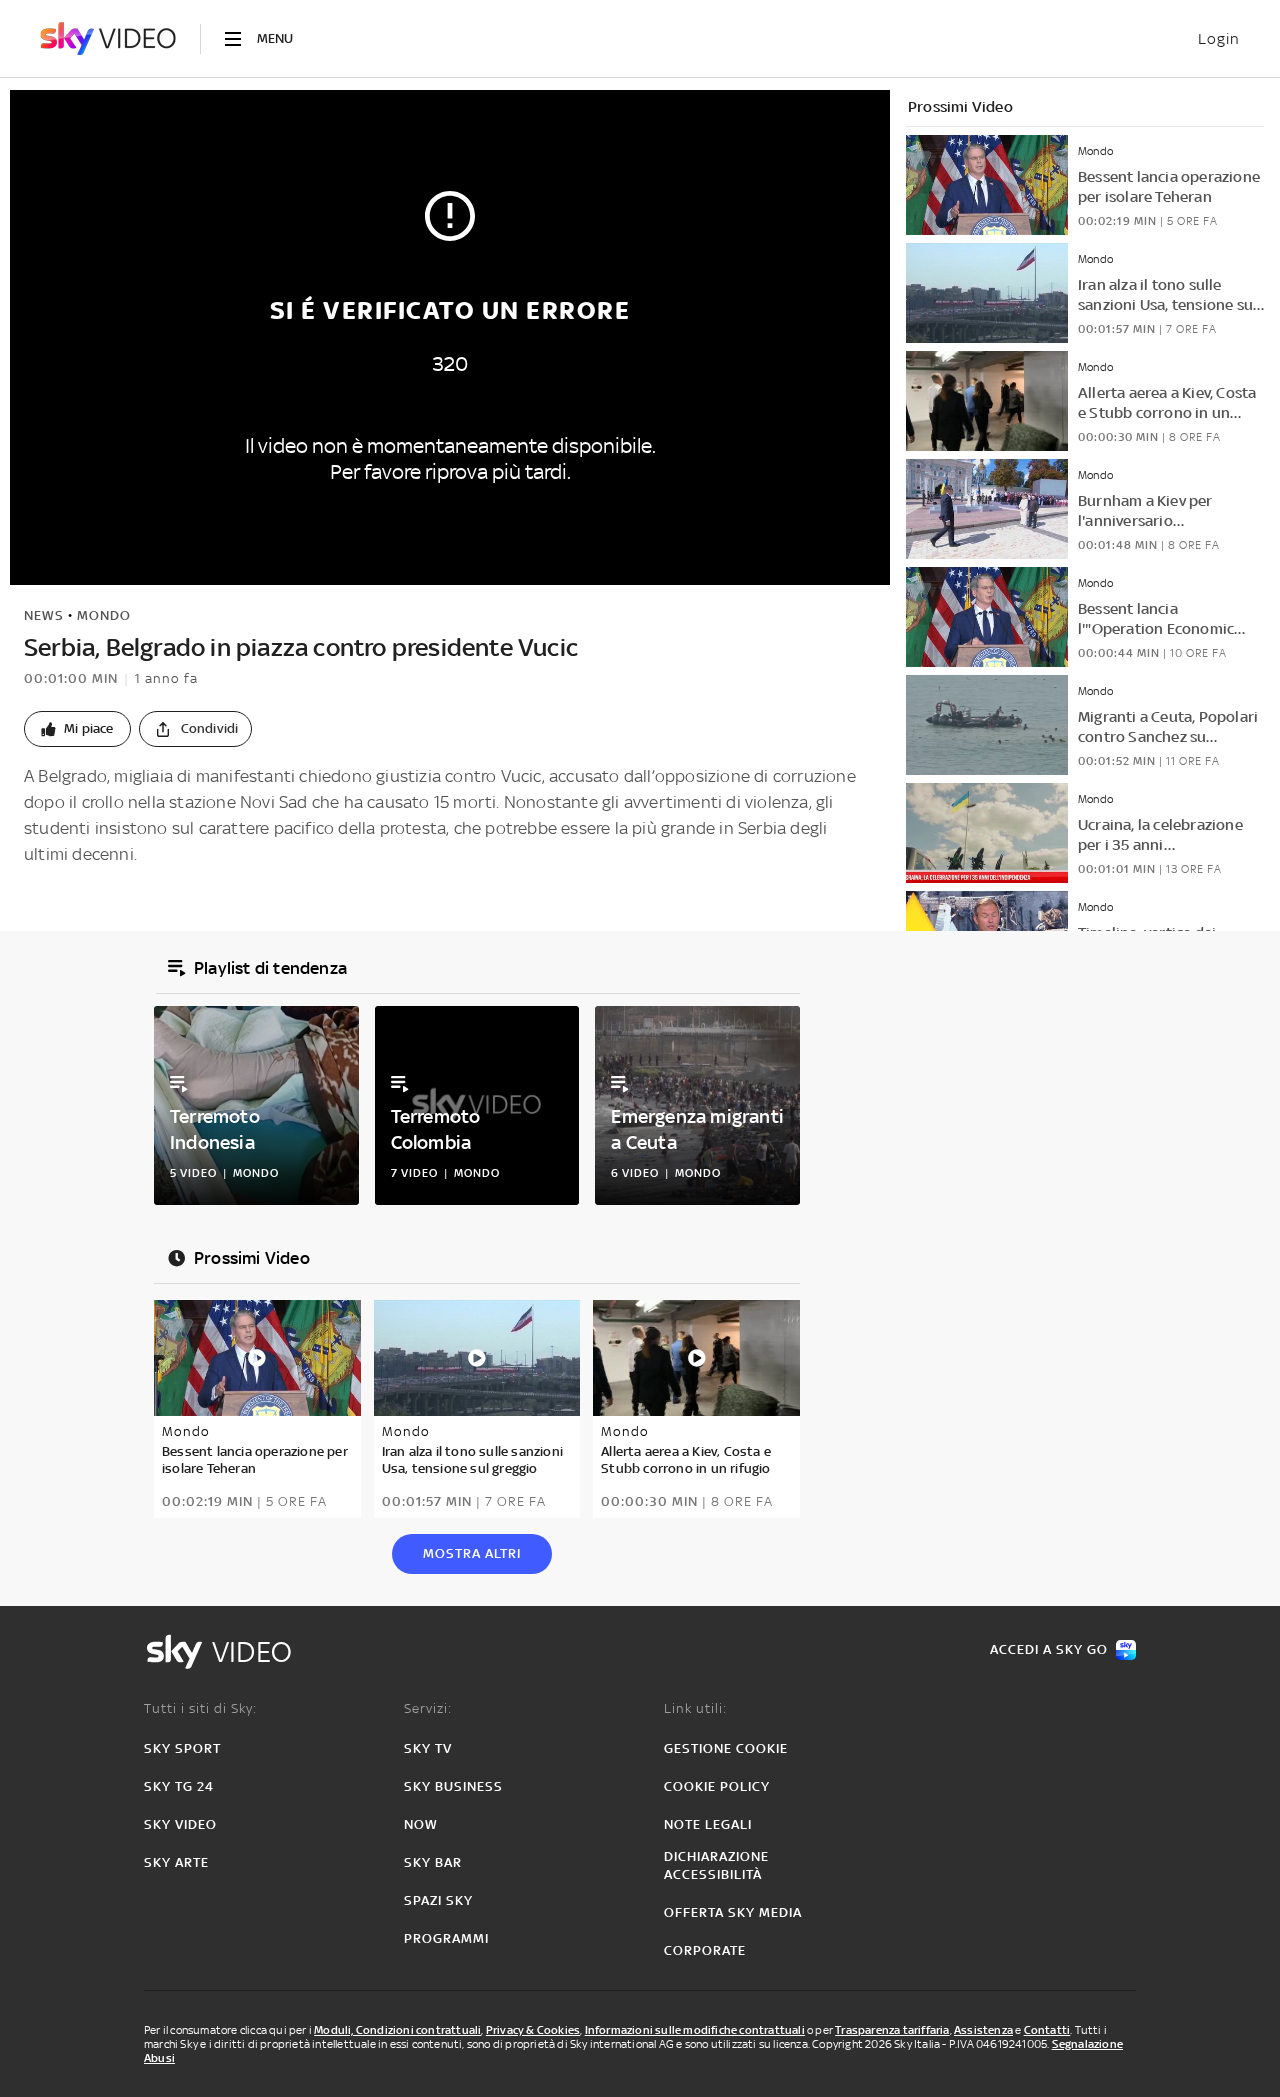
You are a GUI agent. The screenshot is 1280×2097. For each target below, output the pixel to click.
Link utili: (695, 1708)
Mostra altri (472, 1553)
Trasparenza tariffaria (892, 2030)
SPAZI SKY (438, 1900)
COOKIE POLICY (717, 1786)
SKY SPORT (182, 1748)
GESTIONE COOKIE (726, 1748)
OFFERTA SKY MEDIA (733, 1912)
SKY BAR (433, 1862)
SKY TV (428, 1748)
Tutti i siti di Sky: (200, 1708)
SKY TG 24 (179, 1786)
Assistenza (983, 2030)
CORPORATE (705, 1950)
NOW (421, 1824)
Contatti (1047, 2030)
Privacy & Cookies (533, 2030)
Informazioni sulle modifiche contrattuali (695, 2030)
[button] (77, 729)
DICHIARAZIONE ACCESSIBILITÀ (716, 1865)
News (44, 615)
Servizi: (428, 1708)
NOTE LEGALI (708, 1824)
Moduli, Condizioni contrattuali (397, 2030)
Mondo (104, 615)
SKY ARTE (176, 1862)
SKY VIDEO (180, 1824)
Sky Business (453, 1786)
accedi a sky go (1049, 1649)
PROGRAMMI (446, 1938)
